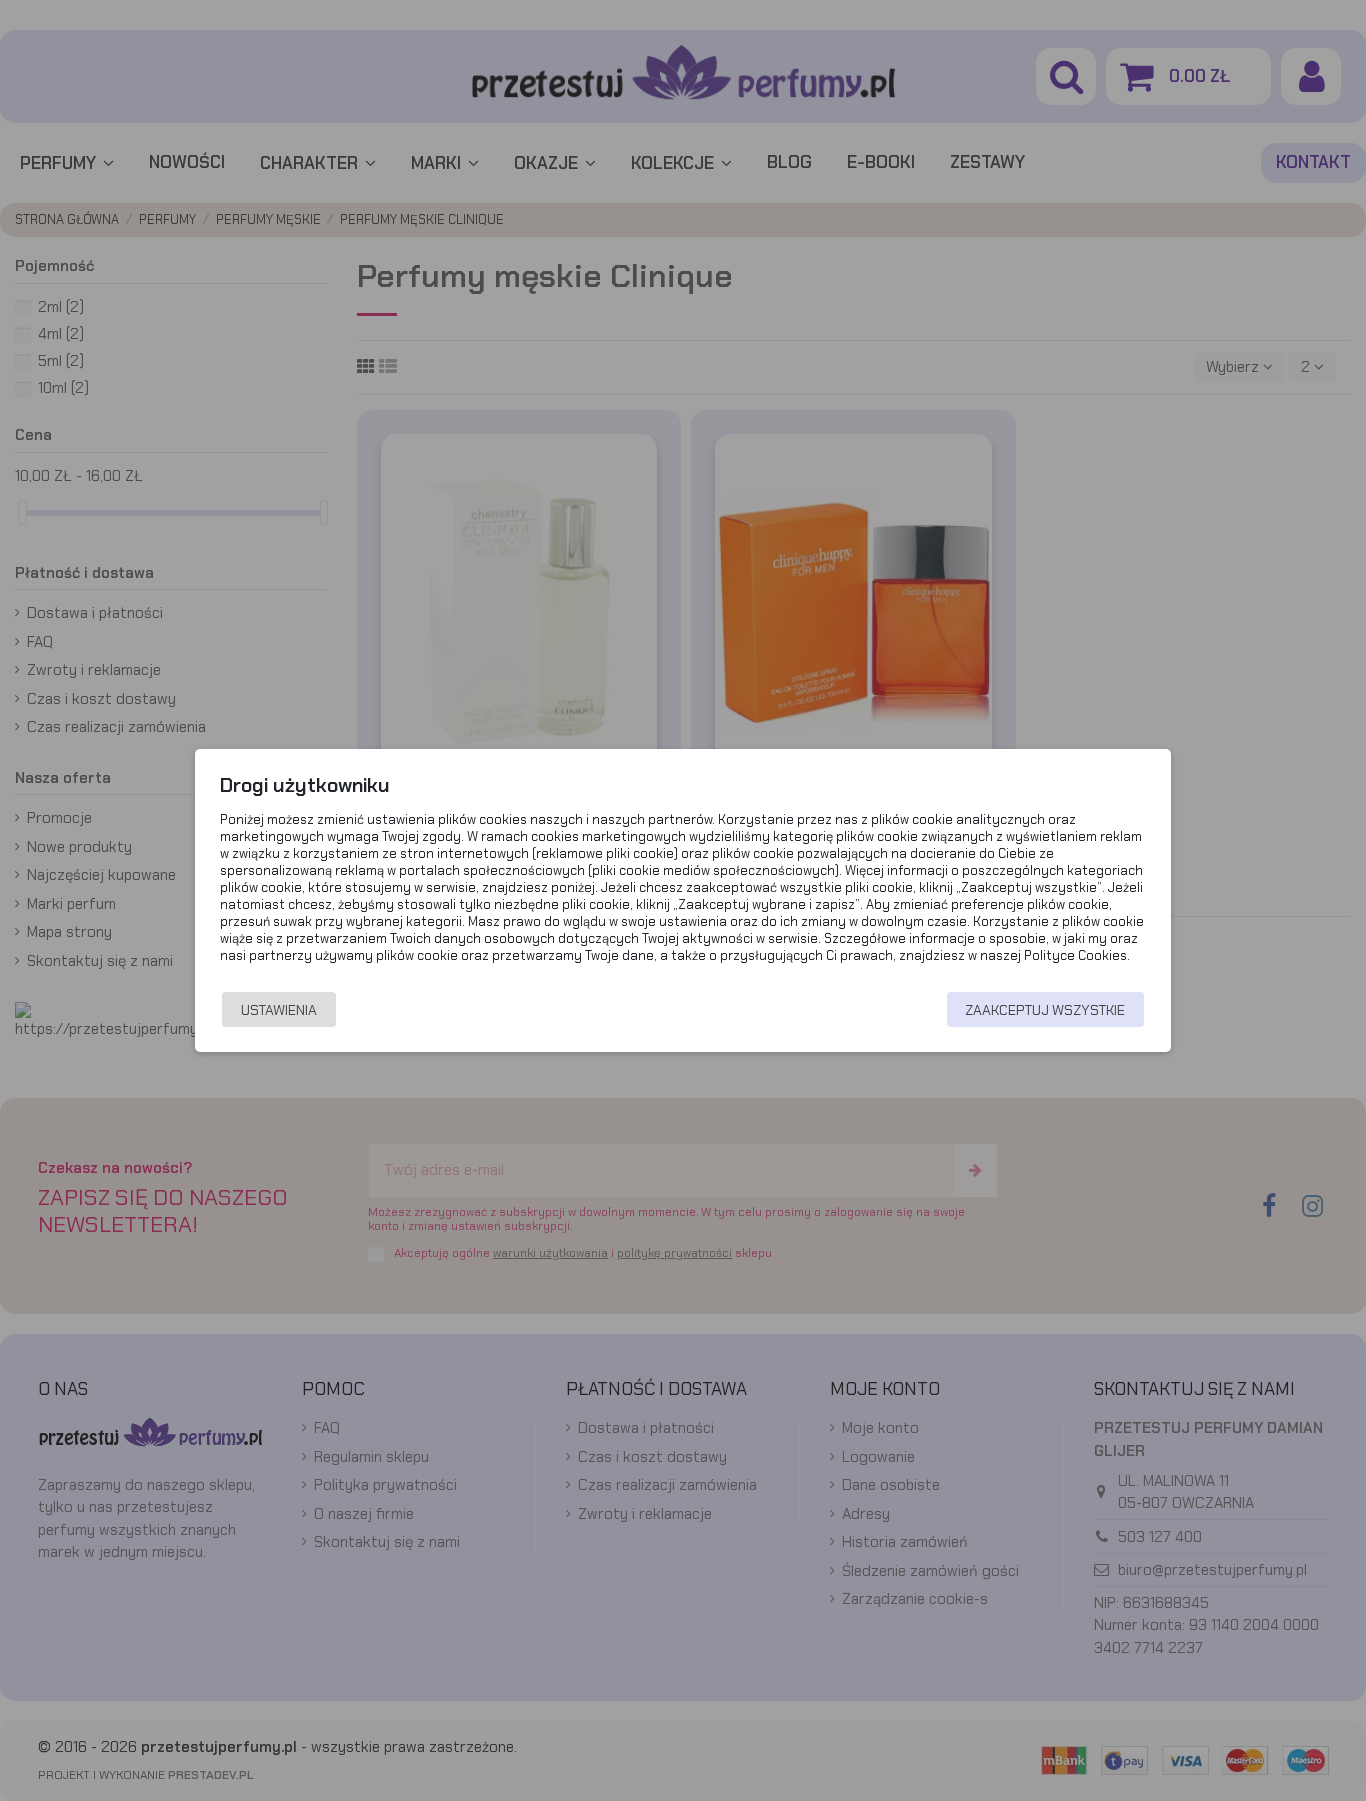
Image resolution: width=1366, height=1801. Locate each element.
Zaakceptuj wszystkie (1045, 1010)
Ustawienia (279, 1010)
